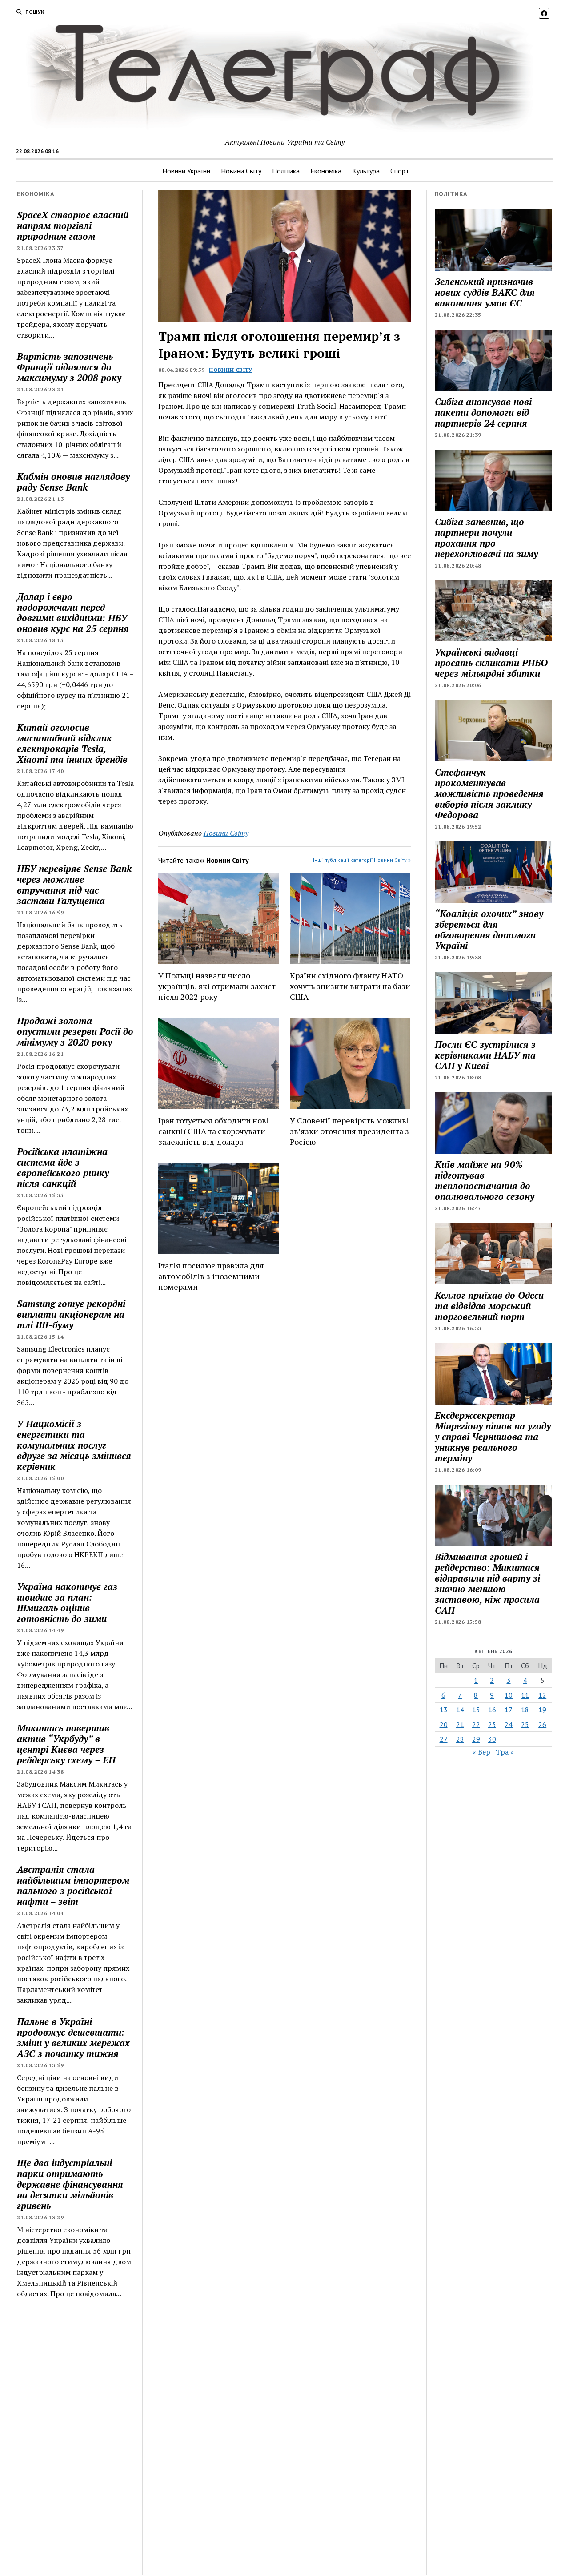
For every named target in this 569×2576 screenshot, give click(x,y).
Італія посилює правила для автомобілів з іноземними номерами (211, 1276)
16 (492, 1710)
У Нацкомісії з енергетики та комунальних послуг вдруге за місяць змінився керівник (74, 1445)
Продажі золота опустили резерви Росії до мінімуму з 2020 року (75, 1031)
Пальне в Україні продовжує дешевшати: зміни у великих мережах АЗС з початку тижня (73, 2037)
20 (444, 1724)
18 (525, 1710)
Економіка (326, 171)
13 (444, 1710)
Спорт (400, 171)
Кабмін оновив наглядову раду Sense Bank (73, 482)
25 (525, 1724)
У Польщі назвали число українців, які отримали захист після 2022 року (217, 986)
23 (492, 1724)
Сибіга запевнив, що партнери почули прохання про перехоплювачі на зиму (486, 538)
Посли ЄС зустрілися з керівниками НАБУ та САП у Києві (485, 1055)
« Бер (481, 1752)
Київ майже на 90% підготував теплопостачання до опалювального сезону (485, 1180)
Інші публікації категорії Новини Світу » (362, 860)
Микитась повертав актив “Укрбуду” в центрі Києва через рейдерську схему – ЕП (66, 1744)
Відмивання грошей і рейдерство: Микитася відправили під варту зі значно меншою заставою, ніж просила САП (487, 1583)
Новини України (186, 171)
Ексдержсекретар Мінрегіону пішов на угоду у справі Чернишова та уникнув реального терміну (493, 1437)
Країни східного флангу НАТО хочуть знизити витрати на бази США (350, 986)
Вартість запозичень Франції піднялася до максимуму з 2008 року (69, 367)
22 (476, 1724)
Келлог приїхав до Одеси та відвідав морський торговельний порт (489, 1306)
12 (542, 1695)
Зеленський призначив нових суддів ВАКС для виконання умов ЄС (485, 292)
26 (542, 1724)
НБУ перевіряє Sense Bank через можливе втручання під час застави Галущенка (74, 885)
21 (460, 1724)
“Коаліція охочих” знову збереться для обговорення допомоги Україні (489, 930)
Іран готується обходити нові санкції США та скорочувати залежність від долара (214, 1131)
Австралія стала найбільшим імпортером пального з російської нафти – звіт (73, 1885)
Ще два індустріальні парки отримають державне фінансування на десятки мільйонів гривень (70, 2184)
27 (444, 1739)
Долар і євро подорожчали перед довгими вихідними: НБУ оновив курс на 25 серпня (73, 612)
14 (460, 1710)
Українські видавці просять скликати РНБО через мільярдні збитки (491, 663)
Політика (286, 171)
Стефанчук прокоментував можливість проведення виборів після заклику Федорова (489, 793)
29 (476, 1739)
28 (460, 1739)
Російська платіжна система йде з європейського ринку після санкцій (63, 1167)
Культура (366, 171)
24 (509, 1724)
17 (509, 1710)
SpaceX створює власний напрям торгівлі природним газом (73, 225)
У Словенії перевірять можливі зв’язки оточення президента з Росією (349, 1131)
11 (525, 1695)
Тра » (505, 1752)
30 (492, 1739)
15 (476, 1710)
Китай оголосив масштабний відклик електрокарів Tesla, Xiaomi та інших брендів (72, 743)
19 (542, 1710)
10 (509, 1695)
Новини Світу (241, 171)
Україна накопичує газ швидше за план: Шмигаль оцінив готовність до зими (67, 1602)
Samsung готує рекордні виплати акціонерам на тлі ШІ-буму (71, 1314)
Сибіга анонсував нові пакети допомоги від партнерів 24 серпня (483, 412)
